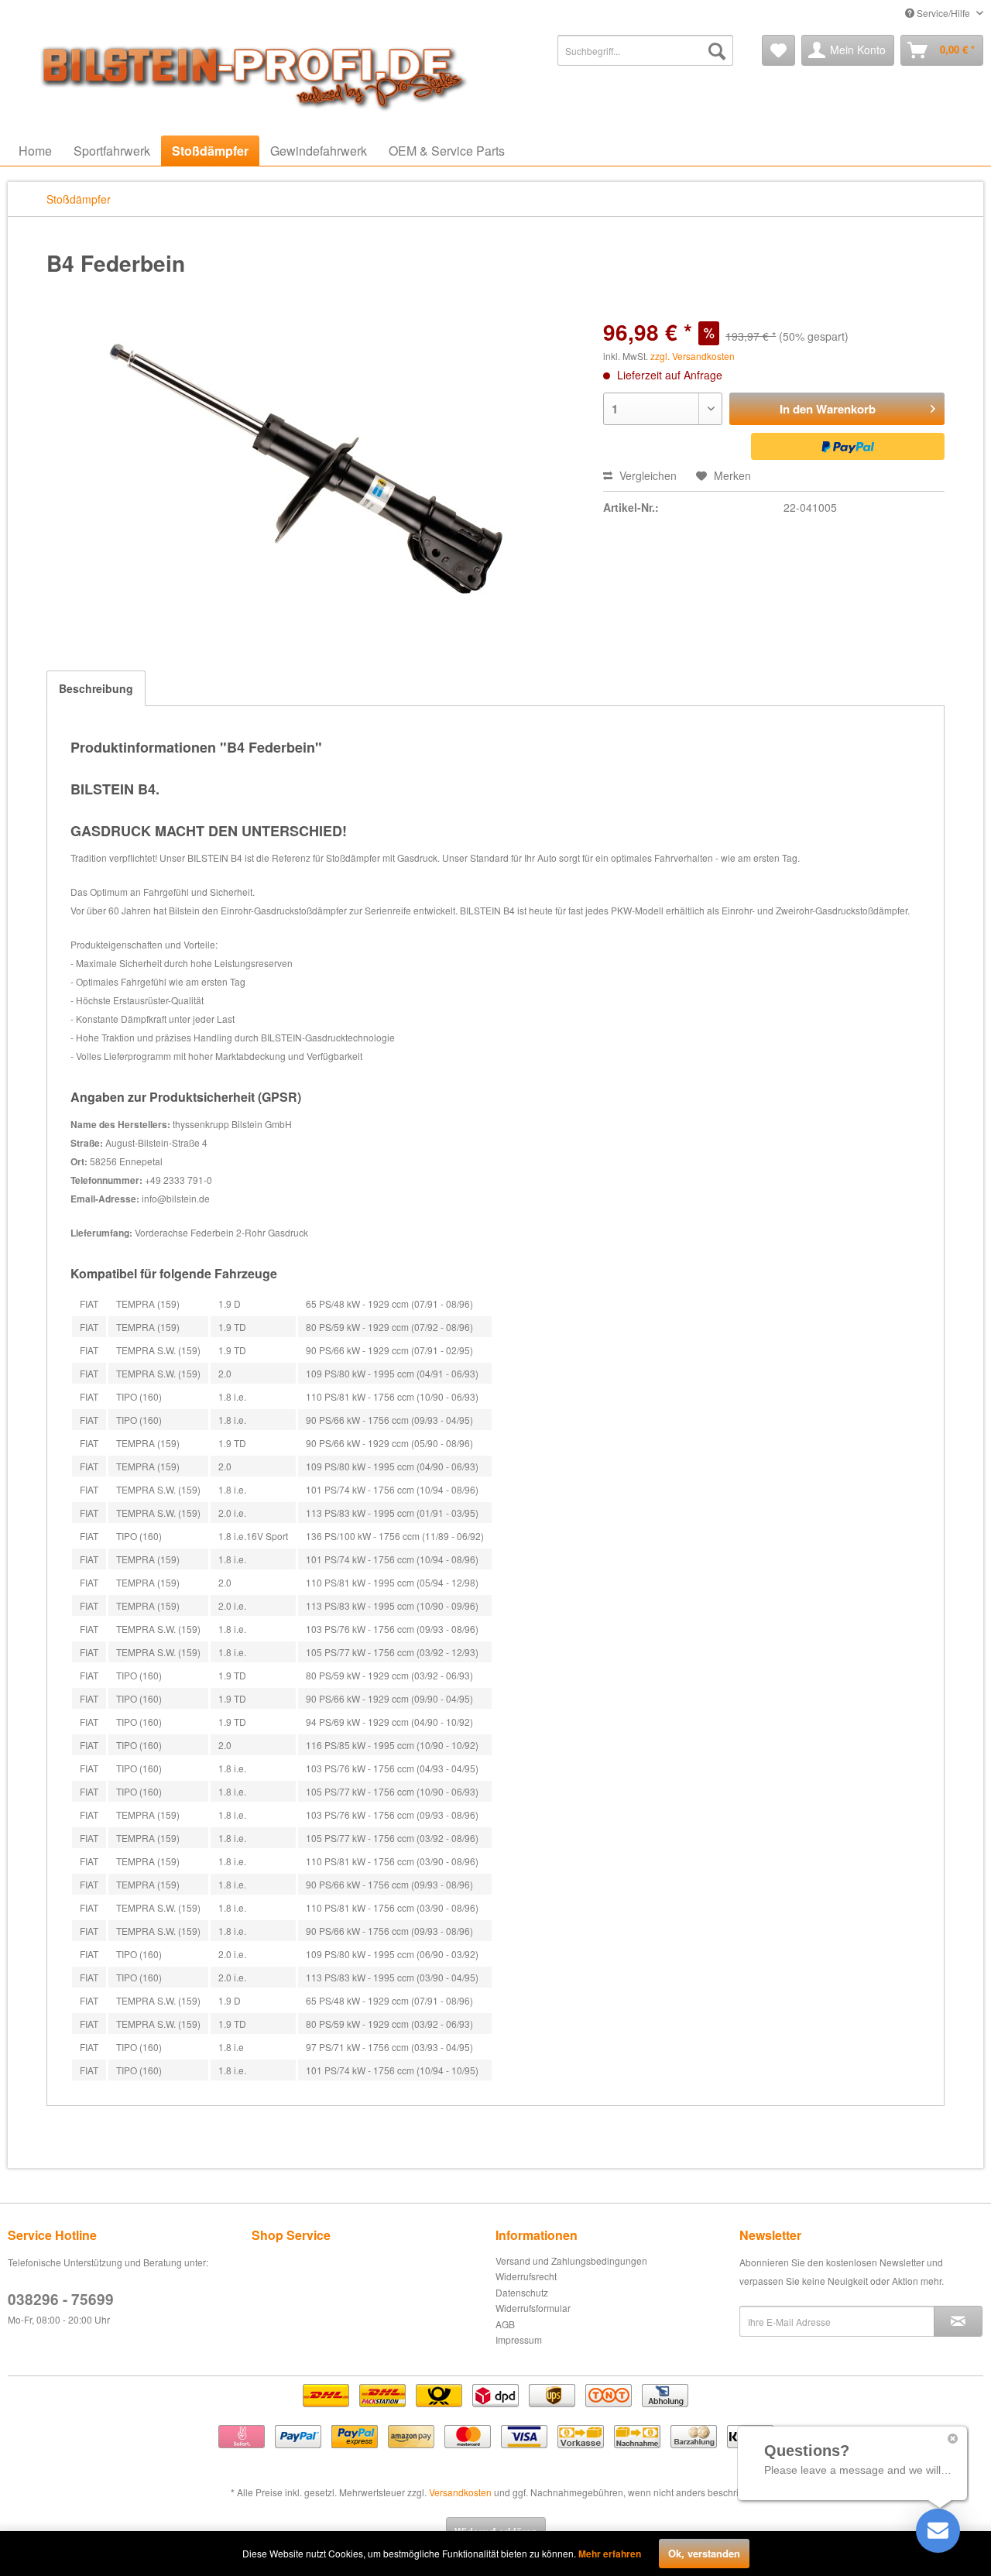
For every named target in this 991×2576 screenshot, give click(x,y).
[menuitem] (645, 50)
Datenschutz (522, 2292)
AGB (505, 2324)
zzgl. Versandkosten (693, 356)
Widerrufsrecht (526, 2276)
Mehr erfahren (610, 2554)
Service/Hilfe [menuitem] (943, 13)
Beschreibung (96, 688)
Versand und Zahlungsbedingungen (571, 2260)
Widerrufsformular (533, 2308)
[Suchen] (717, 50)
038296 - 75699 (61, 2299)
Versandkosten (460, 2492)
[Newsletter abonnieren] (958, 2321)
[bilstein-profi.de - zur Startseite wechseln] (248, 74)
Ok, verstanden (704, 2553)
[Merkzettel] (778, 50)
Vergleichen (646, 475)
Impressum (519, 2339)
